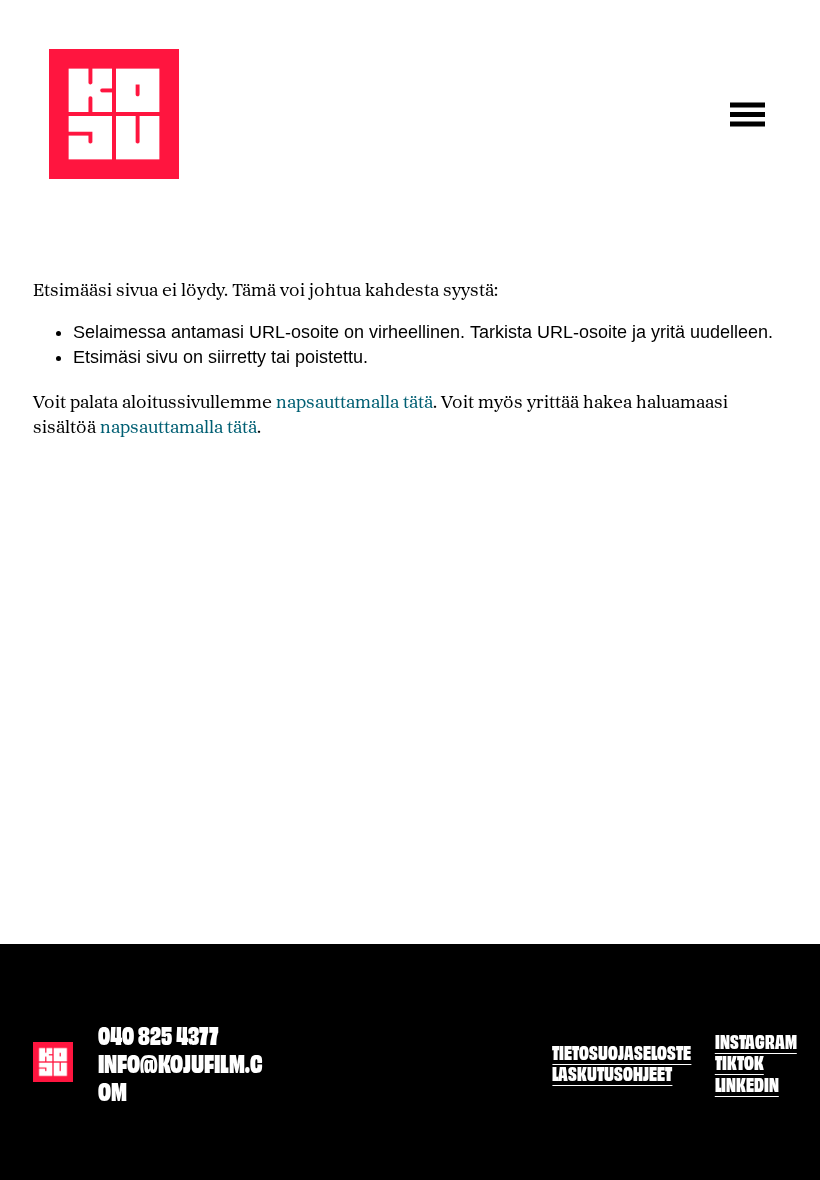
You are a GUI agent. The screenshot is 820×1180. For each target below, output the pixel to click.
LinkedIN (747, 1083)
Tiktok (739, 1061)
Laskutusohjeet (612, 1072)
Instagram (756, 1040)
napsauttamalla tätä (354, 401)
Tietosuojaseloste (621, 1051)
